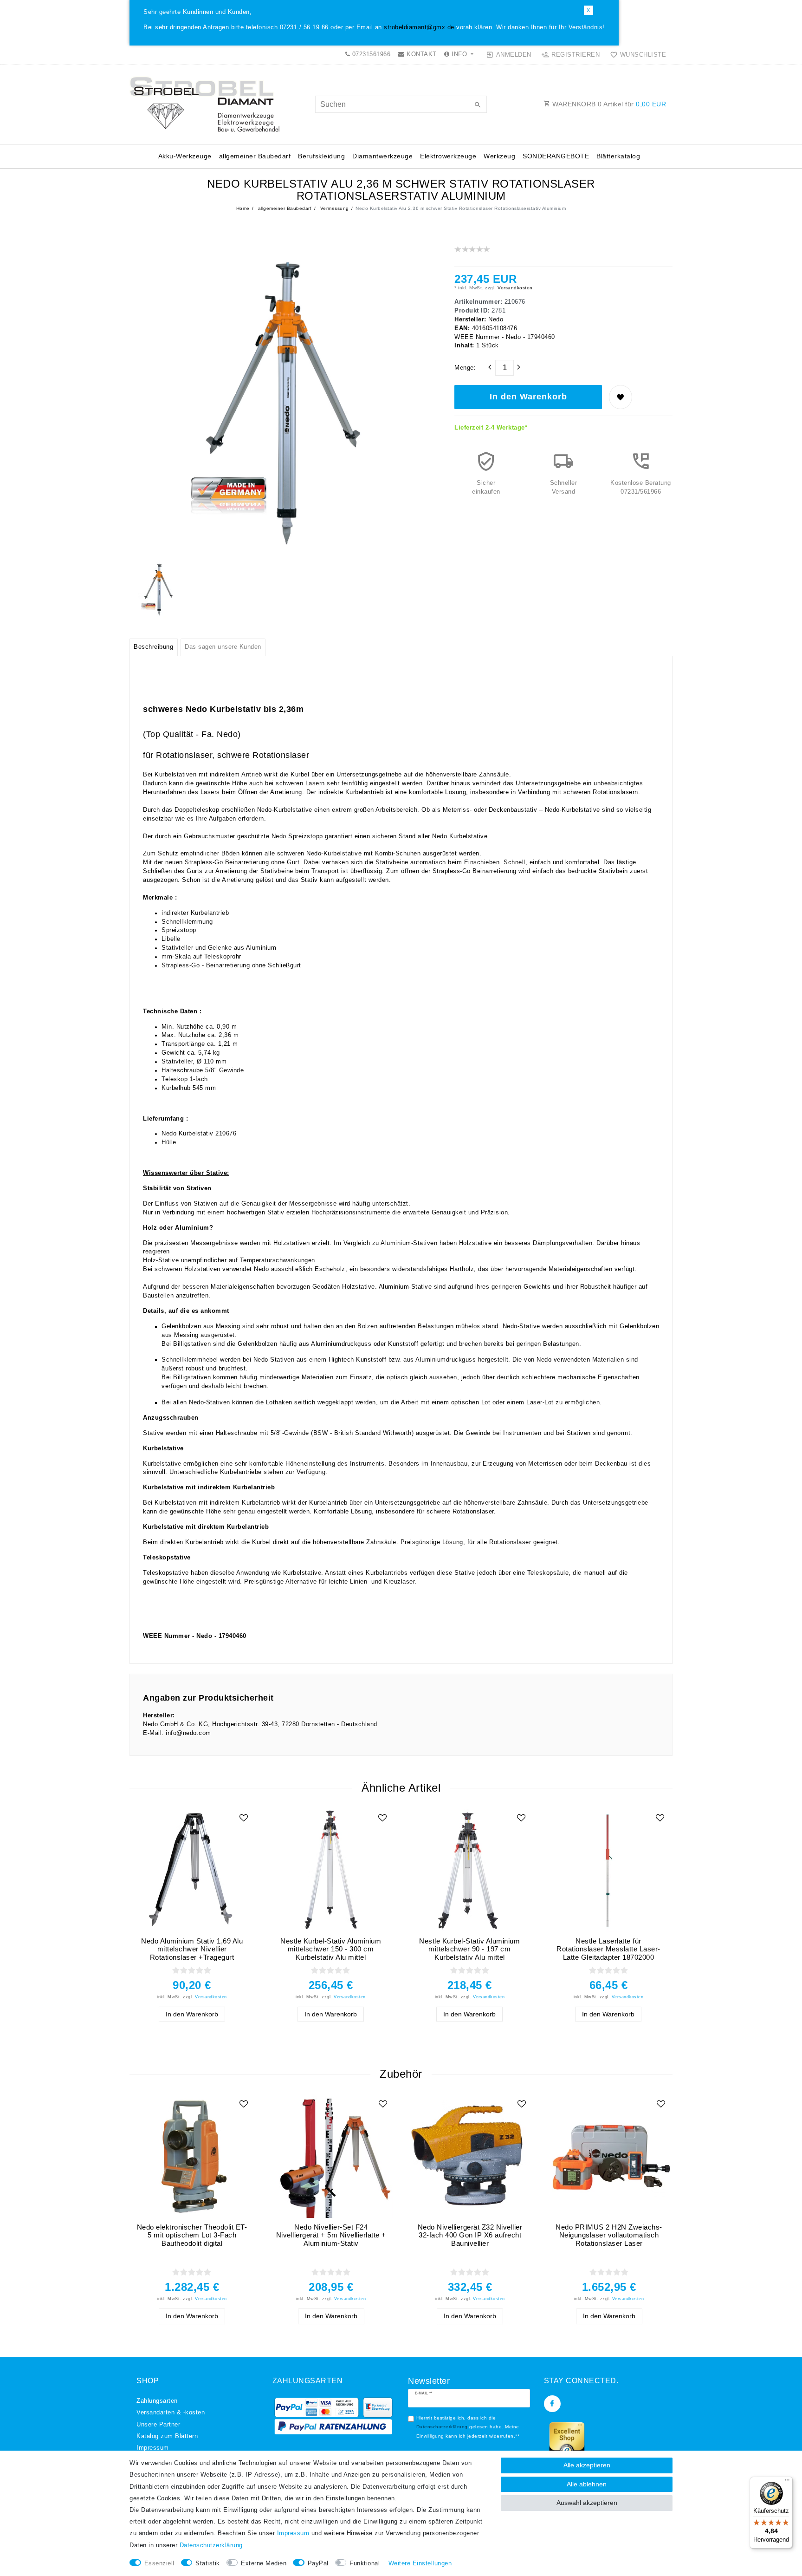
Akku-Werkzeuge (185, 156)
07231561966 (370, 54)
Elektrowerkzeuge (448, 156)
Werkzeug (499, 156)
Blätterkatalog (618, 156)
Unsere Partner (158, 2425)
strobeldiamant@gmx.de (419, 27)
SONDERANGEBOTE (556, 156)
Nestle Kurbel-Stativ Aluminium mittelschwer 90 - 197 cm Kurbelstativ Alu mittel (469, 1949)
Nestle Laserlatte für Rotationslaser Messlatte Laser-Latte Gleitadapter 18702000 (608, 1949)
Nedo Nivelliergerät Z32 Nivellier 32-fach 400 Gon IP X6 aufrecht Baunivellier (470, 2235)
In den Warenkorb (528, 397)
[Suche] (478, 105)
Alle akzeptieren (587, 2465)
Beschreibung (153, 647)
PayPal (318, 2563)
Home (243, 208)
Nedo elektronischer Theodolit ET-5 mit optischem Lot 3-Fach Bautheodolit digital (192, 2235)
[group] (331, 1870)
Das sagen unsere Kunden (223, 647)
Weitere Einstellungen (420, 2563)
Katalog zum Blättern (167, 2436)
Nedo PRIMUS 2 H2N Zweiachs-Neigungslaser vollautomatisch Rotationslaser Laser (609, 2235)
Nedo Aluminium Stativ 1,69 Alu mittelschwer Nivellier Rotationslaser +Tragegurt (192, 1949)
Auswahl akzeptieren (587, 2503)
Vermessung (334, 208)
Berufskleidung (321, 156)
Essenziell (159, 2563)
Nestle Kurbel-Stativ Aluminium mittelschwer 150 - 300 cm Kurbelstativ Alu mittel (331, 1949)
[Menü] (787, 2482)
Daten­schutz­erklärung (211, 2545)
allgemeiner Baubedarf (255, 156)
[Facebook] (552, 2404)
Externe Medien (264, 2563)
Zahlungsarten (157, 2401)
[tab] (154, 647)
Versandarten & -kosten (171, 2413)
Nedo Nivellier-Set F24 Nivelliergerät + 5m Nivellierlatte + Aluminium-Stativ (331, 2235)
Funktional (365, 2563)
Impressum (153, 2448)
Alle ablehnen (587, 2484)
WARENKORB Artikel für (608, 104)
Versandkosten (514, 288)
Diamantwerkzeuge (382, 156)
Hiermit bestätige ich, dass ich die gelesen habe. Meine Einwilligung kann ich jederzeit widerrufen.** (468, 2427)
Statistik (208, 2563)
